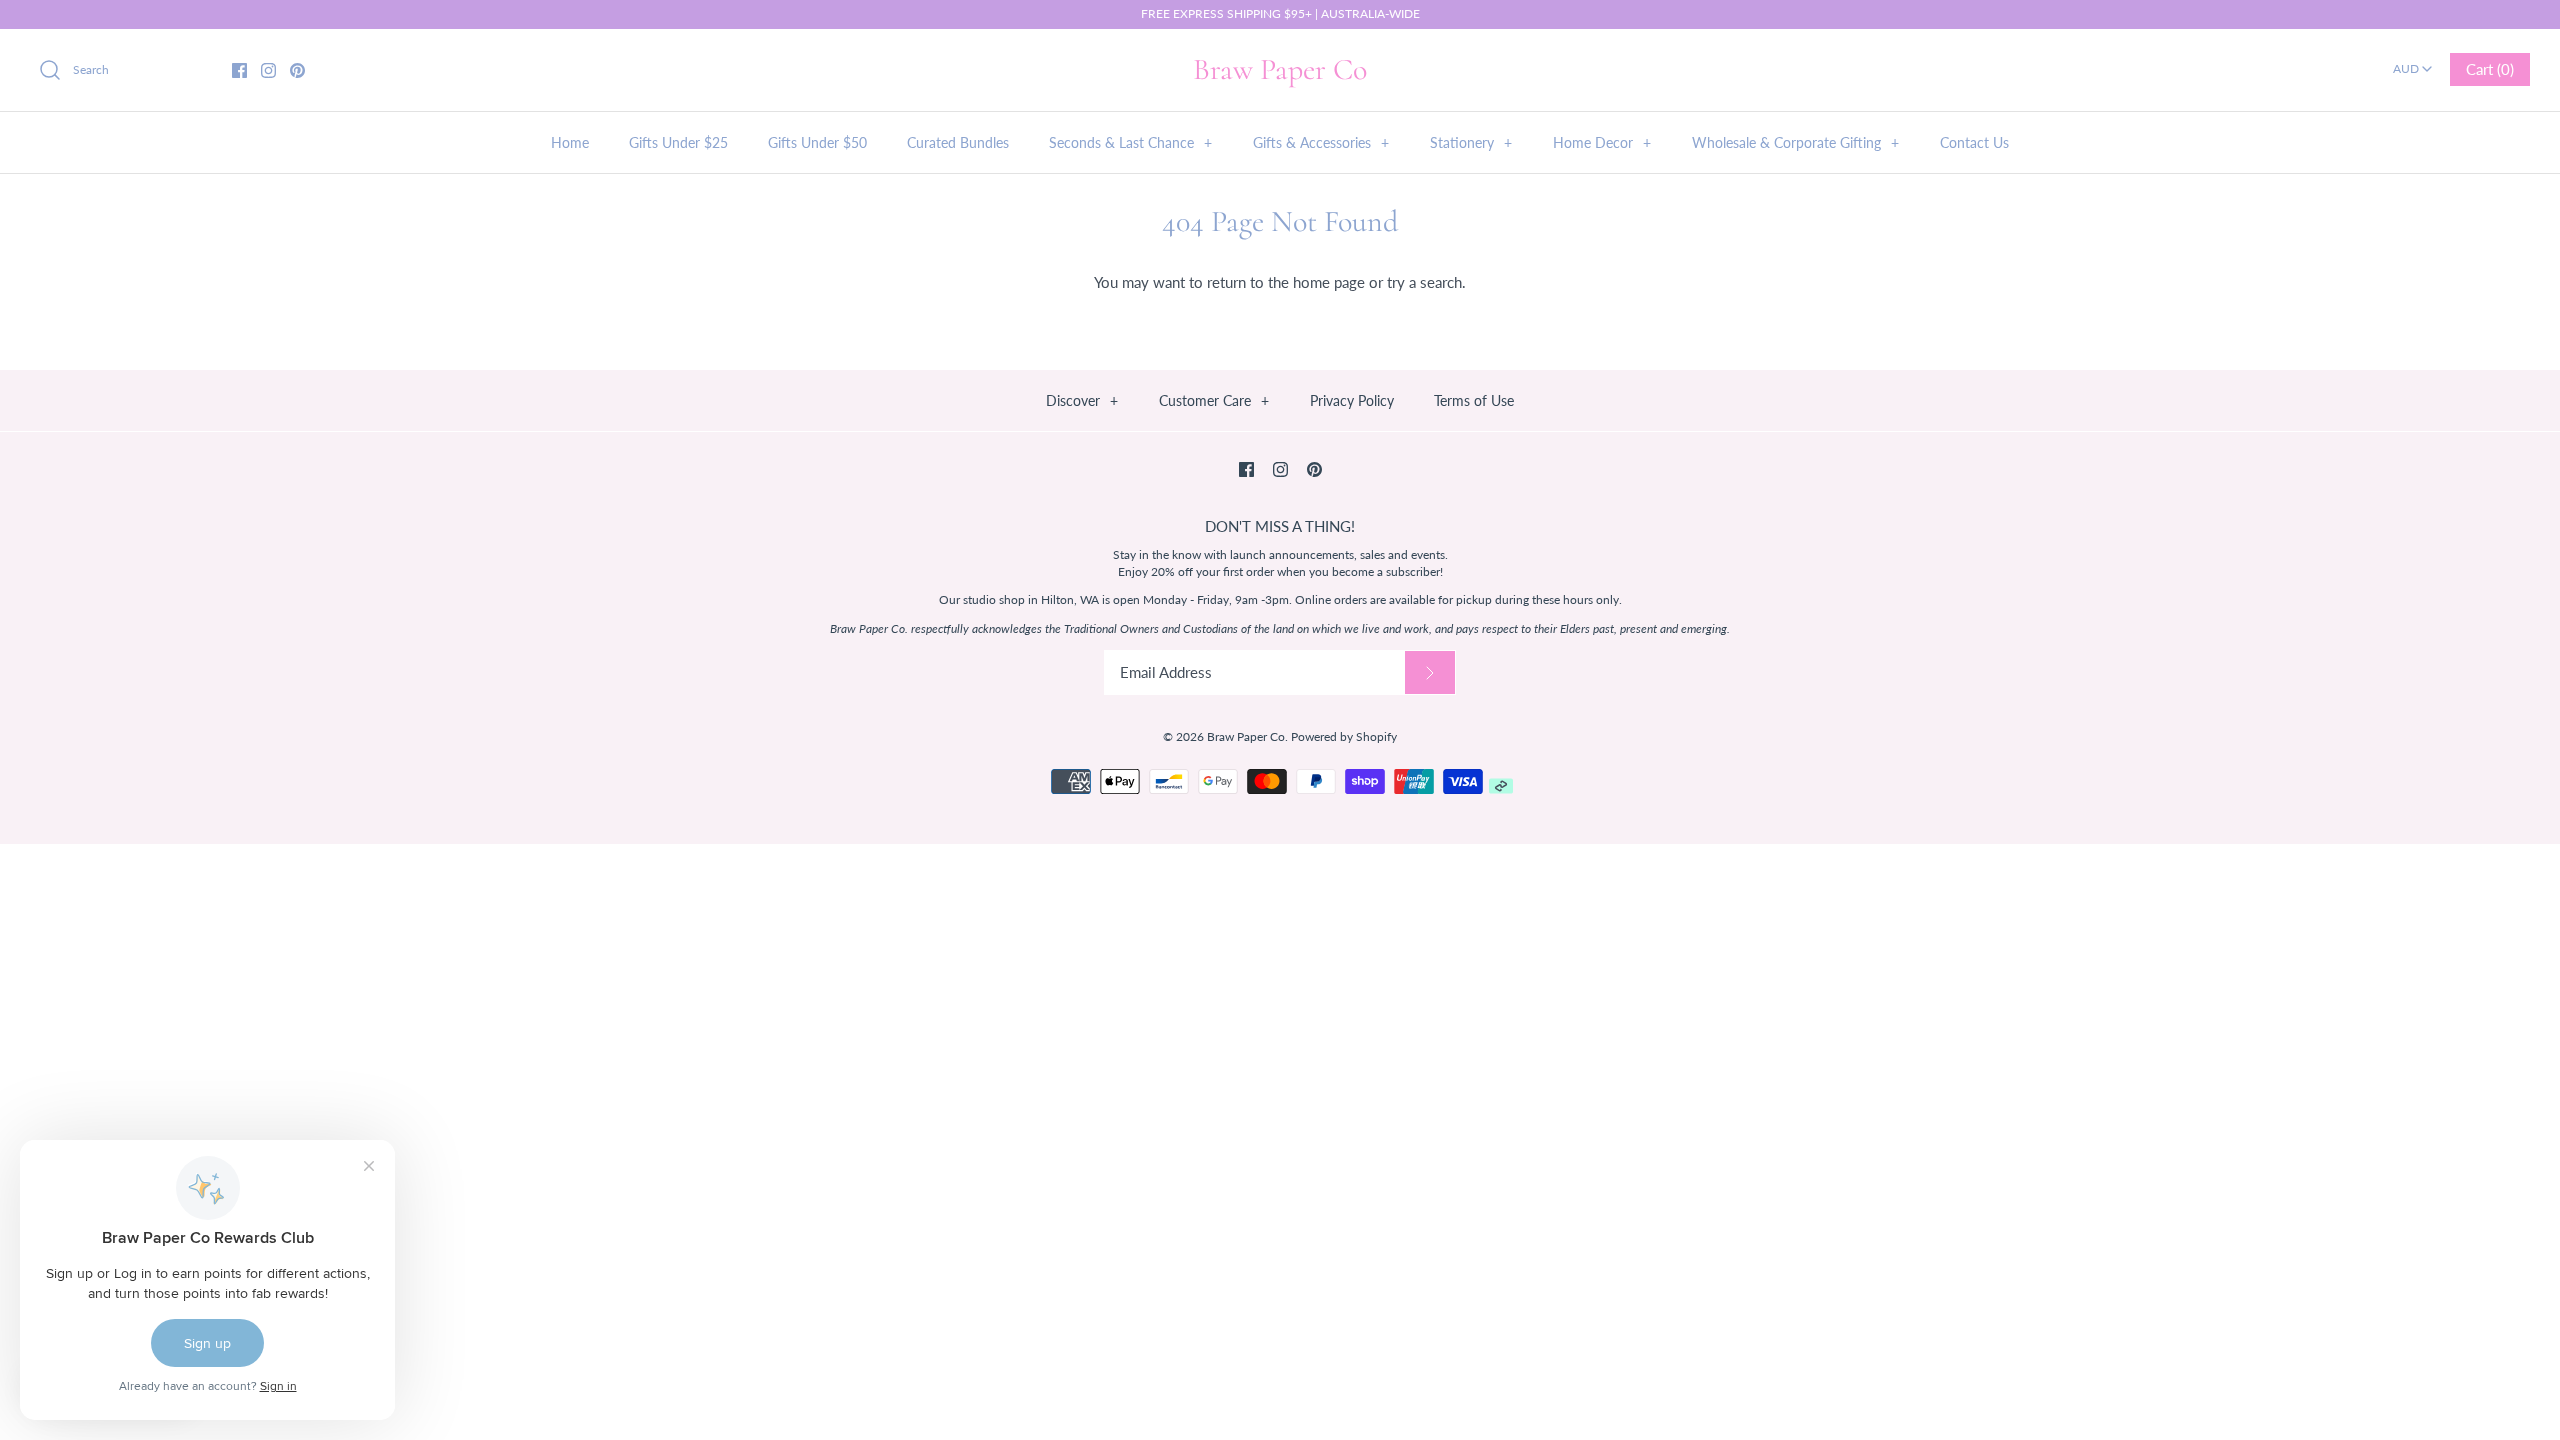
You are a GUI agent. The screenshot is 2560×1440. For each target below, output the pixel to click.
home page (1329, 282)
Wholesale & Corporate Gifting (1795, 142)
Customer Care (1214, 400)
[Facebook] (239, 70)
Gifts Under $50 (817, 142)
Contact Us (1974, 142)
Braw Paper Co (1246, 736)
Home (570, 142)
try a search (1424, 282)
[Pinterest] (297, 70)
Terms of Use (1474, 400)
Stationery (1471, 142)
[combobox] (2412, 62)
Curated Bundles (958, 142)
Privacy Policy (1352, 400)
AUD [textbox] (2414, 62)
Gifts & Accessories (1321, 142)
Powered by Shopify (1344, 736)
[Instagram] (268, 70)
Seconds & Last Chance (1130, 142)
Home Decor (1602, 142)
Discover (1082, 400)
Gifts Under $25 (678, 142)
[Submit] (1430, 672)
